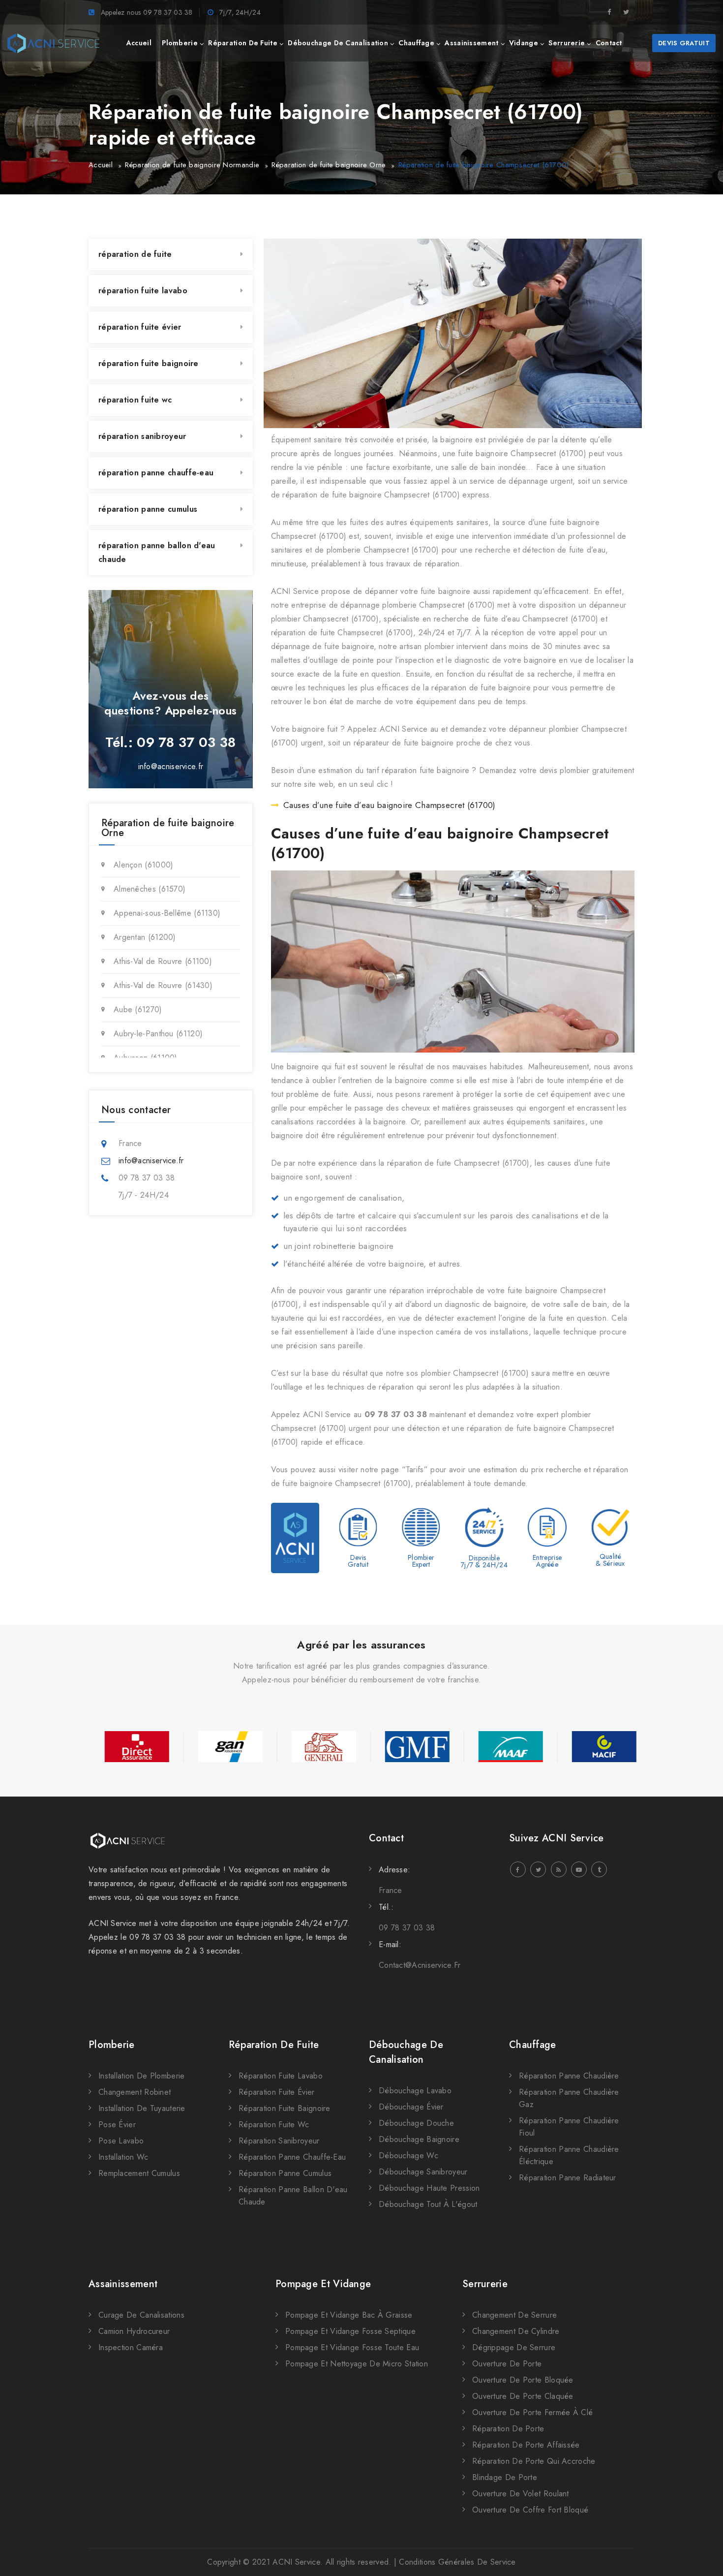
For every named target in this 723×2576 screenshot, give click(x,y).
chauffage (416, 43)
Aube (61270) (138, 1009)
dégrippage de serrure (514, 2347)
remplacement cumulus (139, 2173)
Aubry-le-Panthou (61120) (158, 1034)
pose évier (117, 2125)
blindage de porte (505, 2477)
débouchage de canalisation (338, 43)
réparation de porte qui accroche (534, 2461)
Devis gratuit (684, 43)
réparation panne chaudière (569, 2076)
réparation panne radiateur (568, 2178)
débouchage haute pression (429, 2188)
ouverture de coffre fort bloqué (530, 2510)
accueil (139, 43)
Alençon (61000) (144, 865)
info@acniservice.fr (171, 766)
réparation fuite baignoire (149, 363)
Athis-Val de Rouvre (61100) (163, 961)
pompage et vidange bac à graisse (349, 2315)
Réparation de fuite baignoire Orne (329, 165)
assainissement (471, 43)
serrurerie (567, 43)
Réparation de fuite (274, 2045)
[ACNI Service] (53, 43)
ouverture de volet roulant (521, 2494)
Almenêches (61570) (150, 889)
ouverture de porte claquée (523, 2396)
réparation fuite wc (135, 400)
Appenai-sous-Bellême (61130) (167, 913)
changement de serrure (514, 2315)
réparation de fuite (243, 43)
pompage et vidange (323, 2284)
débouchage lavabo (415, 2091)
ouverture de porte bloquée (523, 2380)
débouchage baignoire (419, 2139)
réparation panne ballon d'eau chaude (157, 552)
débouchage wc (408, 2156)
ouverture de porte (507, 2364)
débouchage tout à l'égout (428, 2204)
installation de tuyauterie (142, 2108)
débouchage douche (416, 2123)
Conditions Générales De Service (457, 2562)
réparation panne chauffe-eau (156, 473)
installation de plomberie (142, 2076)
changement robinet (135, 2092)
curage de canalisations (141, 2315)
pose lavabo (121, 2141)
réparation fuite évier (140, 327)
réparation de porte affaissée (526, 2445)
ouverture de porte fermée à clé (532, 2412)
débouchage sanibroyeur (423, 2172)
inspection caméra (131, 2347)
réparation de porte (508, 2429)
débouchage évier (411, 2107)
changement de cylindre (516, 2331)
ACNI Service (296, 2562)
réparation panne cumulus (148, 509)
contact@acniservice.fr (420, 1965)
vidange (524, 43)
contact (609, 43)
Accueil (101, 165)
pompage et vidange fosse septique (350, 2331)
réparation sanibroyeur (142, 436)
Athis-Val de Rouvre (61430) (163, 985)
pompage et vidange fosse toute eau (352, 2347)
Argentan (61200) (145, 937)
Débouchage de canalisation (406, 2052)
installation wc (123, 2157)
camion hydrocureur (134, 2331)
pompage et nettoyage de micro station (357, 2364)
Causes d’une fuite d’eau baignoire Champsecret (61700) (390, 805)
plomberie (180, 43)
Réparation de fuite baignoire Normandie (192, 165)
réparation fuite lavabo (143, 291)
